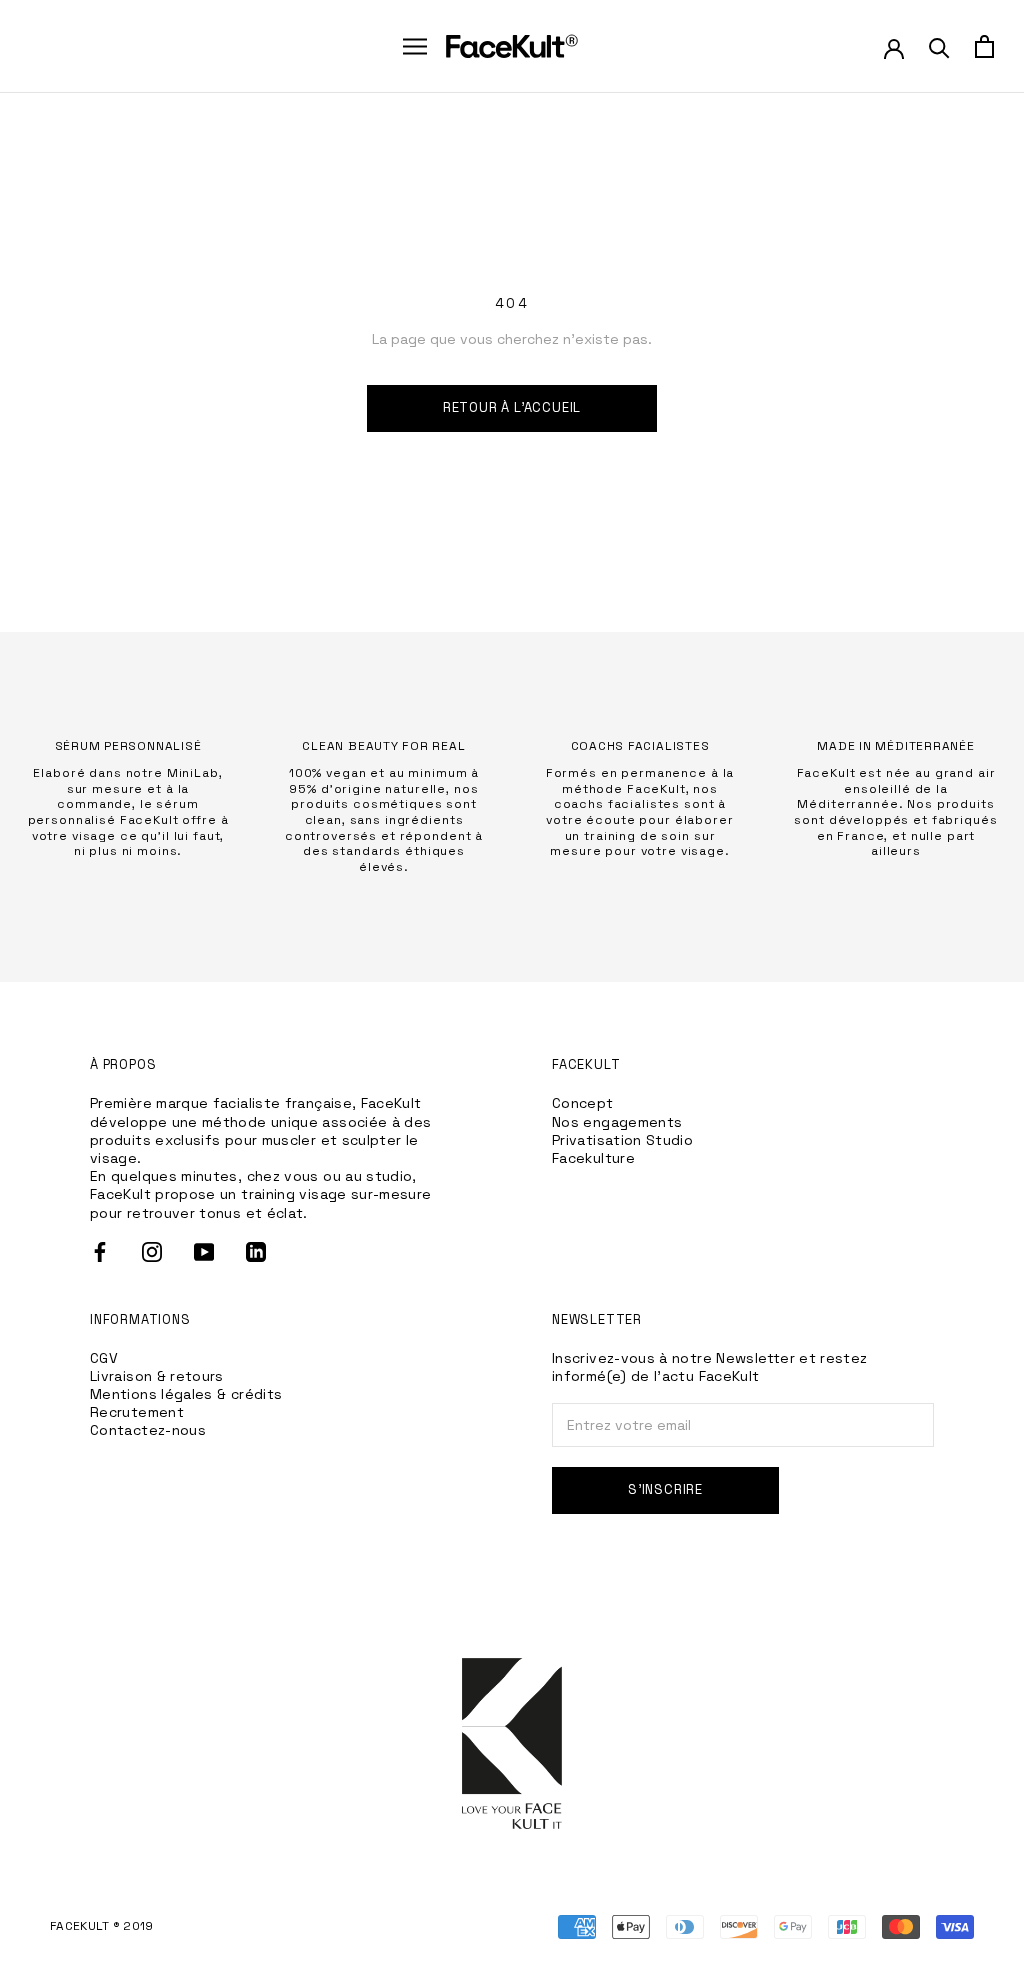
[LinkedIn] (256, 1252)
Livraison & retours (157, 1376)
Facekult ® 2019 (102, 1926)
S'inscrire (665, 1489)
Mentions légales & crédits (186, 1394)
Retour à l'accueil (512, 407)
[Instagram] (152, 1252)
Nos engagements (617, 1122)
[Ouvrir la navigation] (415, 46)
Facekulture (593, 1158)
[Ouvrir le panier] (984, 46)
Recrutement (137, 1412)
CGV (104, 1358)
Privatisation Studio (622, 1140)
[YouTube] (204, 1252)
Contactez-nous (148, 1430)
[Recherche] (939, 46)
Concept (583, 1103)
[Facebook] (100, 1252)
